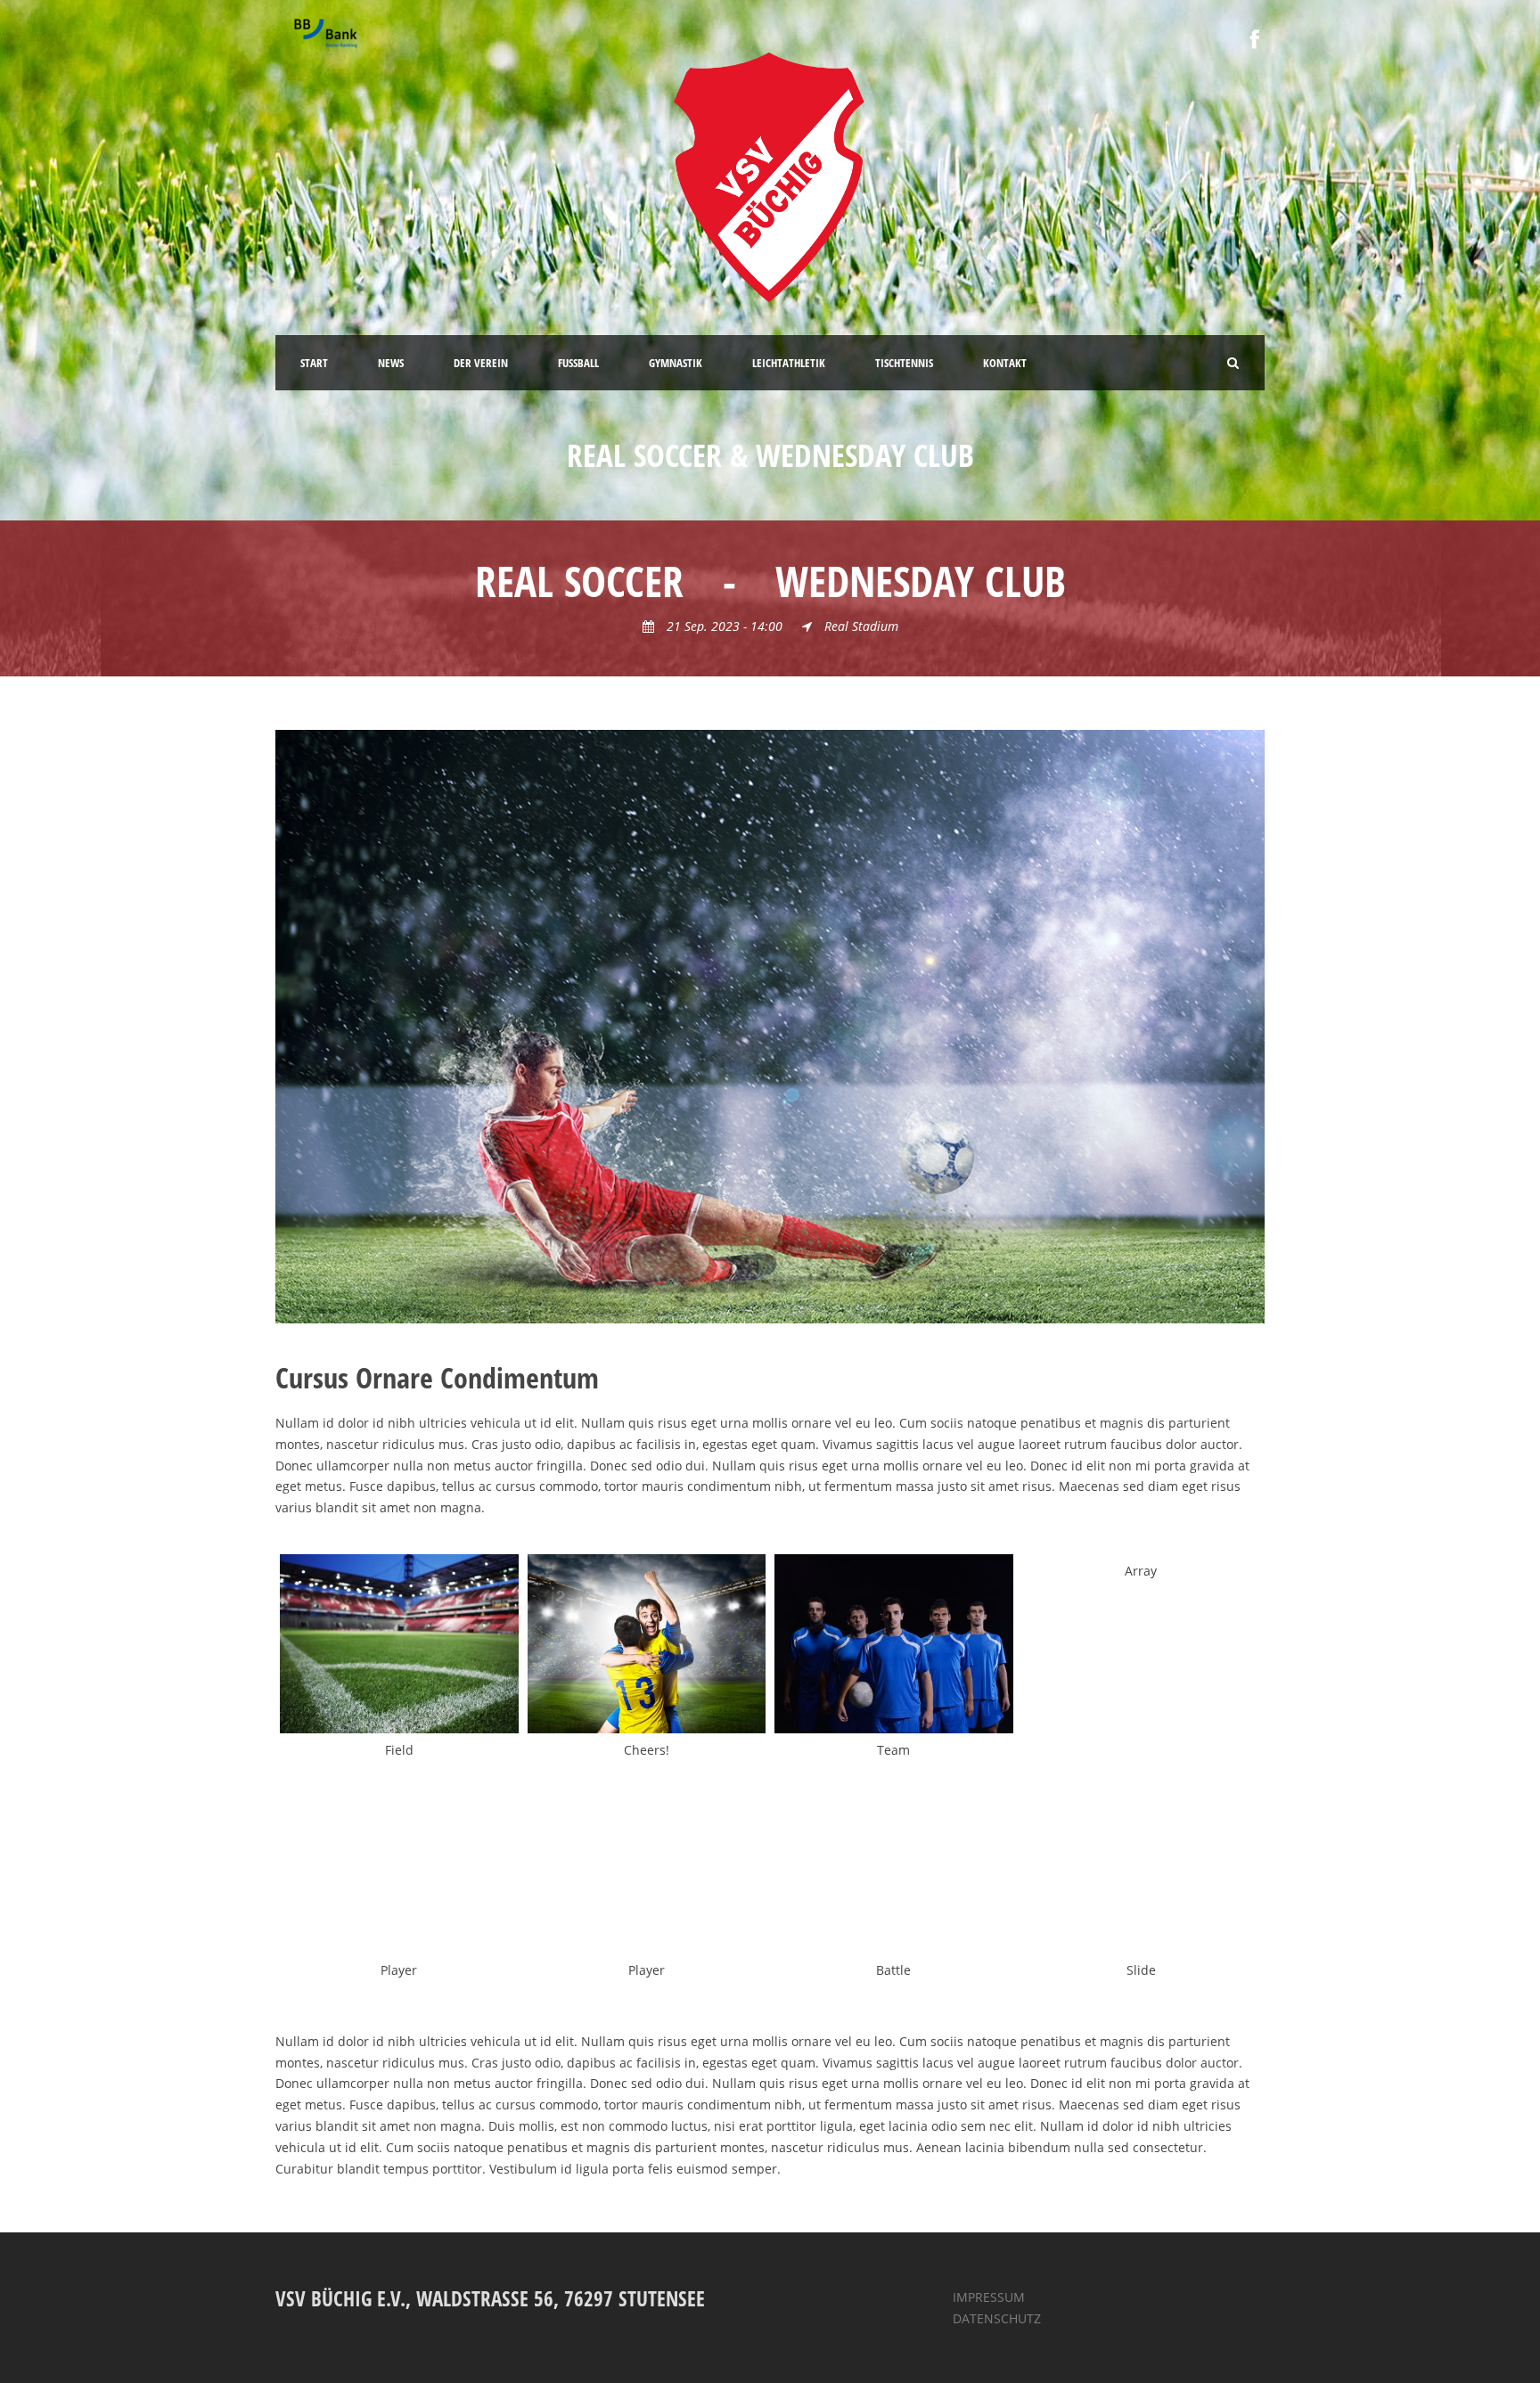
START (314, 363)
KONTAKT (1005, 363)
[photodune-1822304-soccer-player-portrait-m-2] (399, 1864)
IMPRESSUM (989, 2297)
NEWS (391, 363)
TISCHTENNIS (904, 363)
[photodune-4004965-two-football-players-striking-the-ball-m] (894, 1864)
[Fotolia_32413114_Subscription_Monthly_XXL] (399, 1644)
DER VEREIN (481, 363)
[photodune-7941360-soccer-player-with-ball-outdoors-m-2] (647, 1864)
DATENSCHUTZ (997, 2318)
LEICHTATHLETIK (789, 363)
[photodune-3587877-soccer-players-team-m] (894, 1644)
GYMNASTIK (676, 363)
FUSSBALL (578, 363)
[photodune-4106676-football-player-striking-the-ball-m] (770, 1025)
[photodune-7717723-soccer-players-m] (647, 1644)
